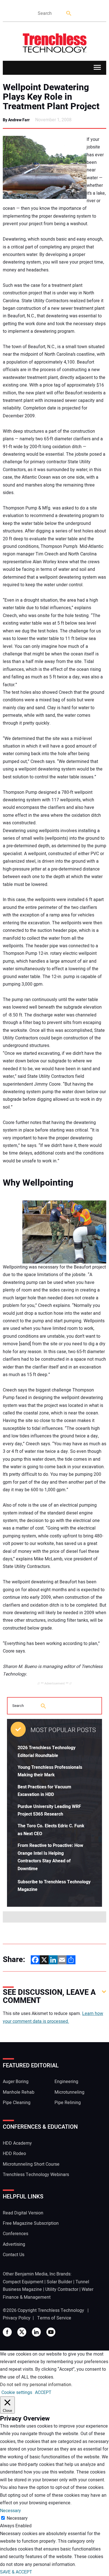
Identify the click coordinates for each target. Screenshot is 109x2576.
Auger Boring (16, 2082)
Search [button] (69, 14)
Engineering (66, 2082)
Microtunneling (69, 2092)
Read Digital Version (23, 2213)
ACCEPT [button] (43, 2393)
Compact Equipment (23, 2282)
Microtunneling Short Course (31, 2164)
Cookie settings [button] (17, 2393)
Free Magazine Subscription (31, 2223)
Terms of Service (54, 2318)
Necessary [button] (10, 2511)
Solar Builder (59, 2282)
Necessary (17, 2518)
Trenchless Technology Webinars (36, 2175)
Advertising (14, 2244)
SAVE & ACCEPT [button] (16, 2572)
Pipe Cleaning (17, 2103)
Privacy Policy (17, 2318)
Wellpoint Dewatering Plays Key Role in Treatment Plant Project (51, 97)
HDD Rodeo (14, 2154)
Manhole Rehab (19, 2092)
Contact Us (14, 2255)
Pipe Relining (68, 2103)
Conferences (16, 2234)
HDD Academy (17, 2143)
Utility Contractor (62, 2289)
